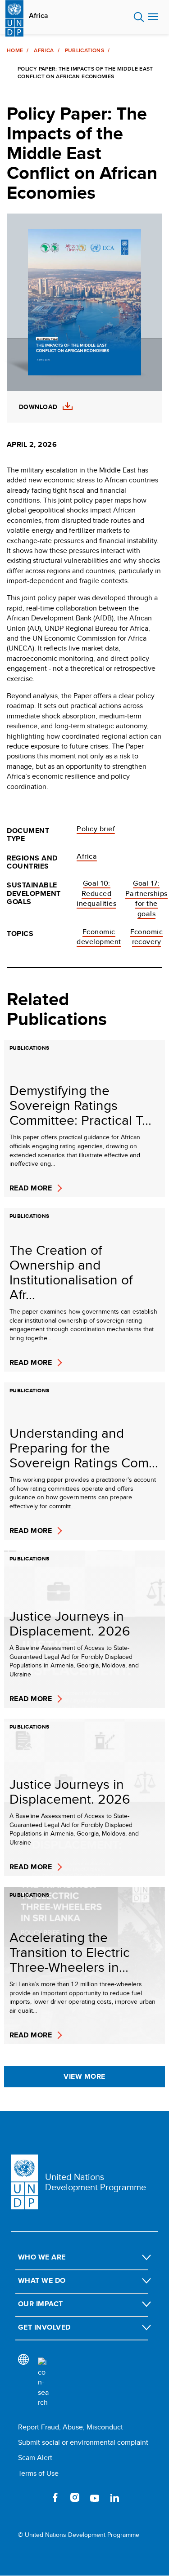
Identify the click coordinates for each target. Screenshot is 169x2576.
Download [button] (38, 407)
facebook (55, 2497)
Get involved (44, 2327)
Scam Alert (35, 2458)
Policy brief (96, 829)
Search (139, 17)
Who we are (42, 2257)
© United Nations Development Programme (79, 2535)
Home (15, 50)
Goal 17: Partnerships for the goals (146, 898)
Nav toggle (153, 17)
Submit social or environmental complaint (83, 2442)
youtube (95, 2497)
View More (84, 2076)
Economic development (99, 937)
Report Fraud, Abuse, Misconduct (71, 2427)
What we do (42, 2280)
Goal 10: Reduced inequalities (96, 893)
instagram (75, 2497)
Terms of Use (38, 2473)
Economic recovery (147, 937)
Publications (84, 50)
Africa (39, 16)
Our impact (41, 2304)
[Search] (43, 2383)
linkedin (114, 2497)
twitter (35, 2497)
